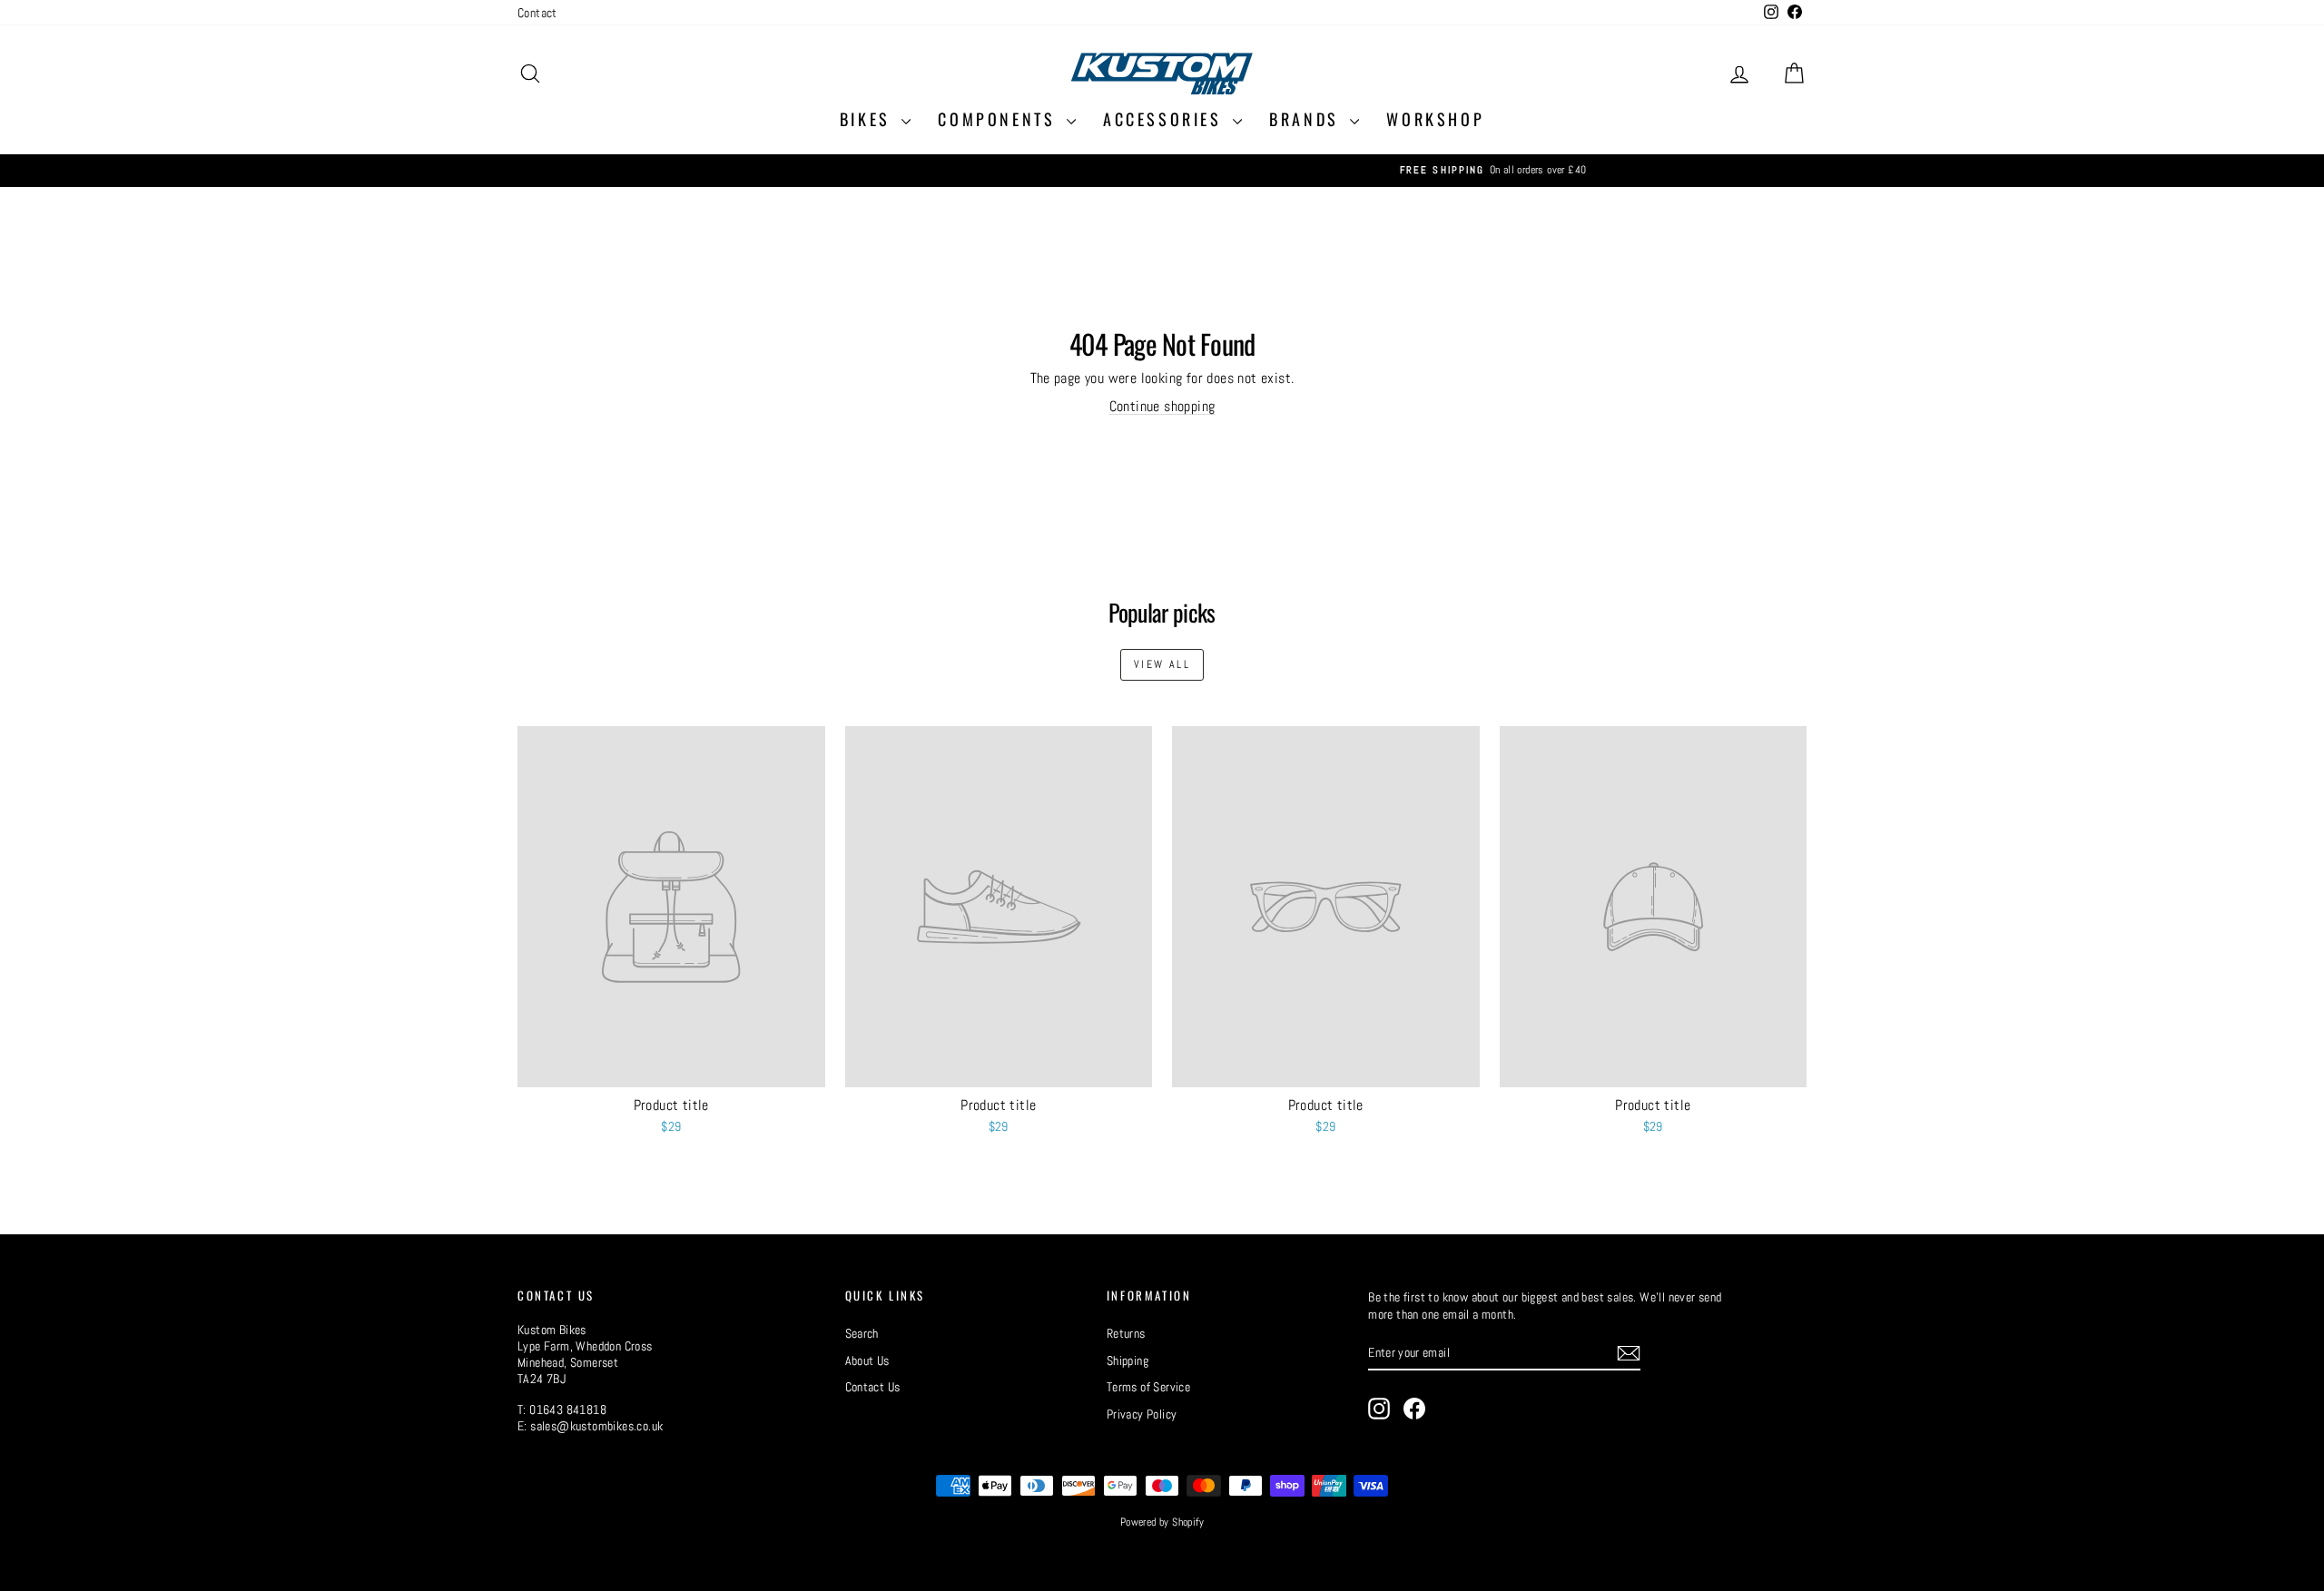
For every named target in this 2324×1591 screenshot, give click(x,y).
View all (1162, 664)
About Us (867, 1360)
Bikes (869, 119)
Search (862, 1333)
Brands (1307, 119)
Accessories (1166, 119)
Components (1000, 119)
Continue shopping (1162, 406)
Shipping (1128, 1360)
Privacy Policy (1142, 1414)
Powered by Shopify (1162, 1522)
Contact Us (873, 1387)
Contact (537, 13)
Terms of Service (1148, 1387)
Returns (1126, 1333)
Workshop (1435, 119)
